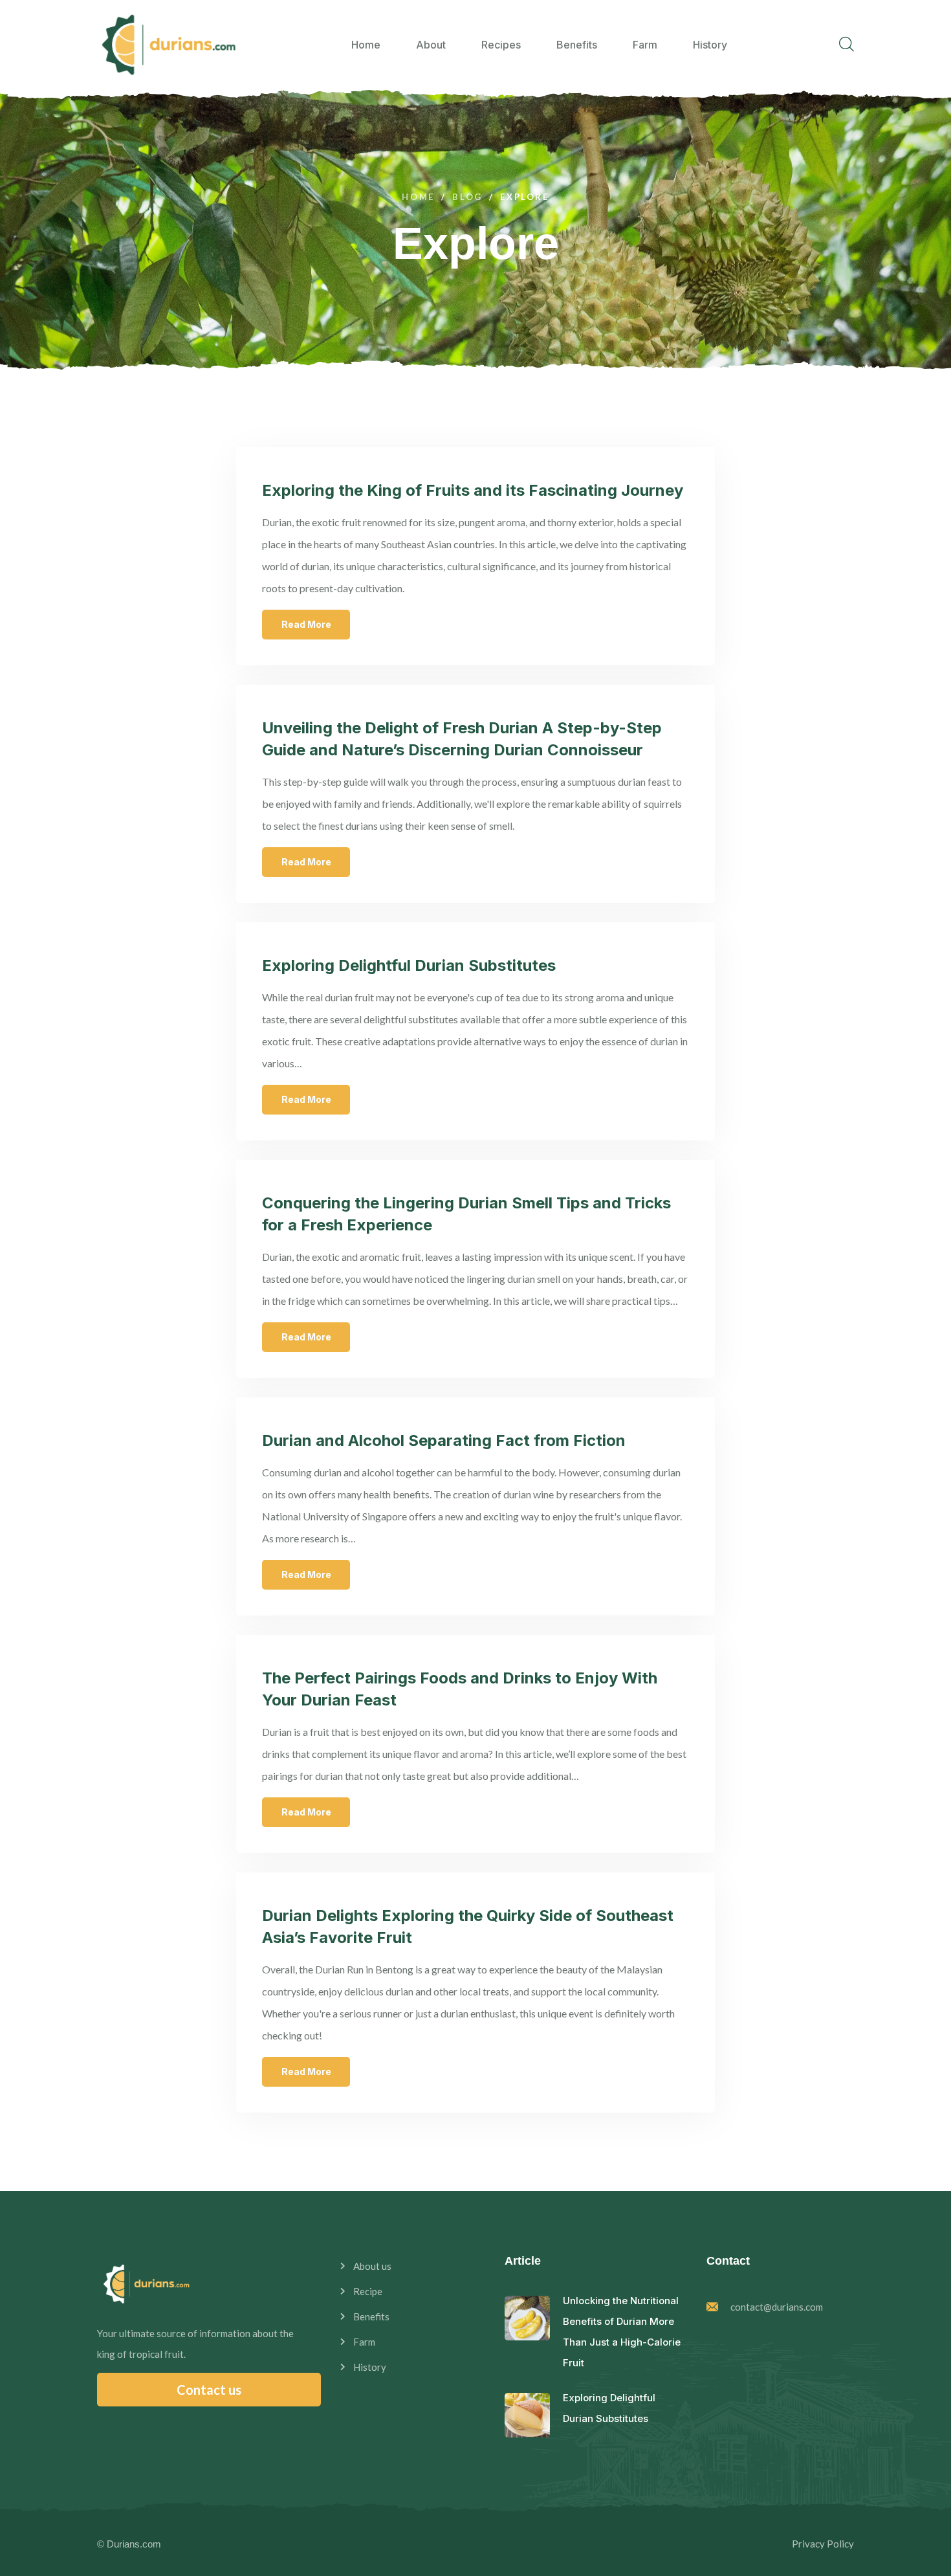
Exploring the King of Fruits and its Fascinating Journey (473, 490)
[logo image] (168, 45)
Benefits (577, 45)
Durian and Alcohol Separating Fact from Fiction (444, 1440)
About (431, 45)
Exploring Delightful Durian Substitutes (409, 965)
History (710, 45)
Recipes (501, 45)
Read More (306, 624)
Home (366, 45)
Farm (645, 45)
